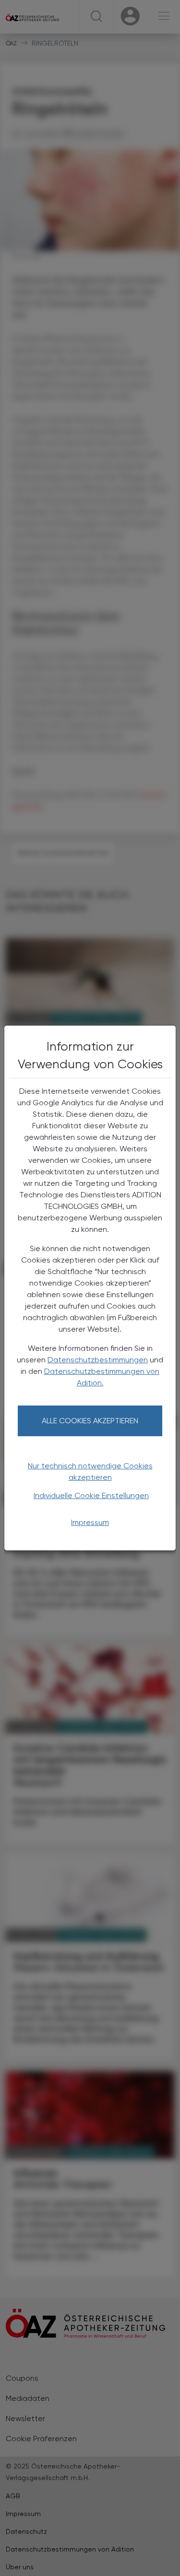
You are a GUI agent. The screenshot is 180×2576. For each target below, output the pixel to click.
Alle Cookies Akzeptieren (90, 1421)
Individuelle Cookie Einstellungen (91, 1495)
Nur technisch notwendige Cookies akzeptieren (90, 1471)
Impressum (90, 1522)
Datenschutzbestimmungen (98, 1360)
